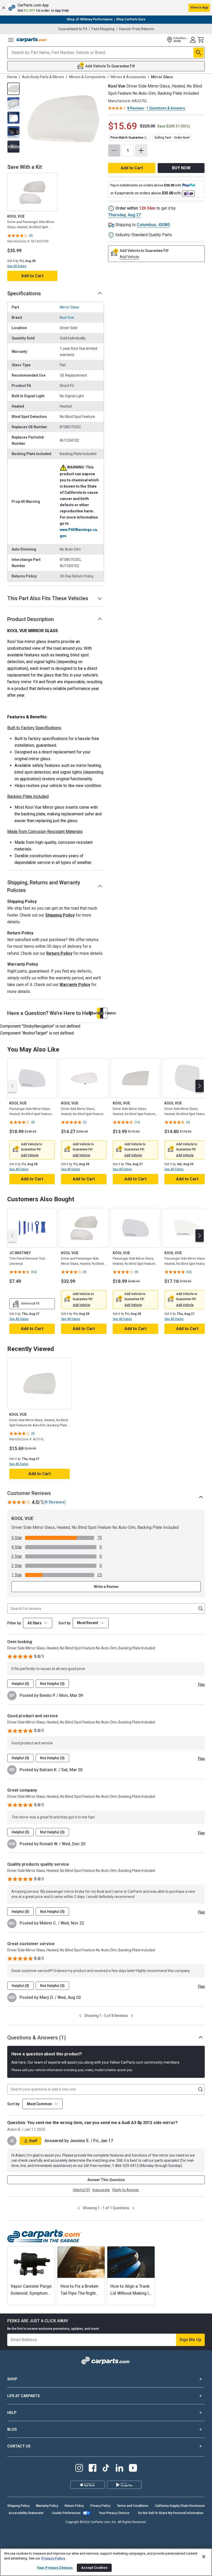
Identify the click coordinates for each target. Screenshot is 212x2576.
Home (12, 77)
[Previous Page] (80, 2016)
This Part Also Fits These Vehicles (48, 598)
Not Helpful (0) (52, 1684)
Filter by (14, 1623)
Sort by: (14, 2104)
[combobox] (91, 1623)
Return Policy (59, 953)
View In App (199, 7)
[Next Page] (132, 2016)
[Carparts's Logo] (32, 40)
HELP (12, 2413)
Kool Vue (67, 317)
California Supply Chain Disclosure (180, 2506)
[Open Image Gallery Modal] (63, 119)
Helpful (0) (20, 1684)
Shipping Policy (60, 915)
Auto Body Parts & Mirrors (43, 77)
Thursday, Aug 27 (124, 215)
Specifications (24, 293)
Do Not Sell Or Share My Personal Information (171, 2513)
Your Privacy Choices (114, 2513)
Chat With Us (99, 1013)
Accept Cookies (94, 2568)
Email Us (102, 1013)
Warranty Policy (75, 985)
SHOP (12, 2379)
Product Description (31, 619)
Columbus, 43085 (153, 225)
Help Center (105, 1013)
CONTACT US (19, 2446)
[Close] (204, 2557)
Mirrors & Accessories (128, 77)
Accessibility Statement (26, 2513)
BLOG (12, 2429)
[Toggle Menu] (11, 40)
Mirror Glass (69, 307)
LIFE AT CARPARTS (24, 2396)
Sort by (65, 1623)
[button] (106, 8)
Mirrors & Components (87, 77)
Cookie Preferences (66, 2513)
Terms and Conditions (133, 2506)
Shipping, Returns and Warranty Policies (44, 886)
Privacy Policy (100, 2506)
